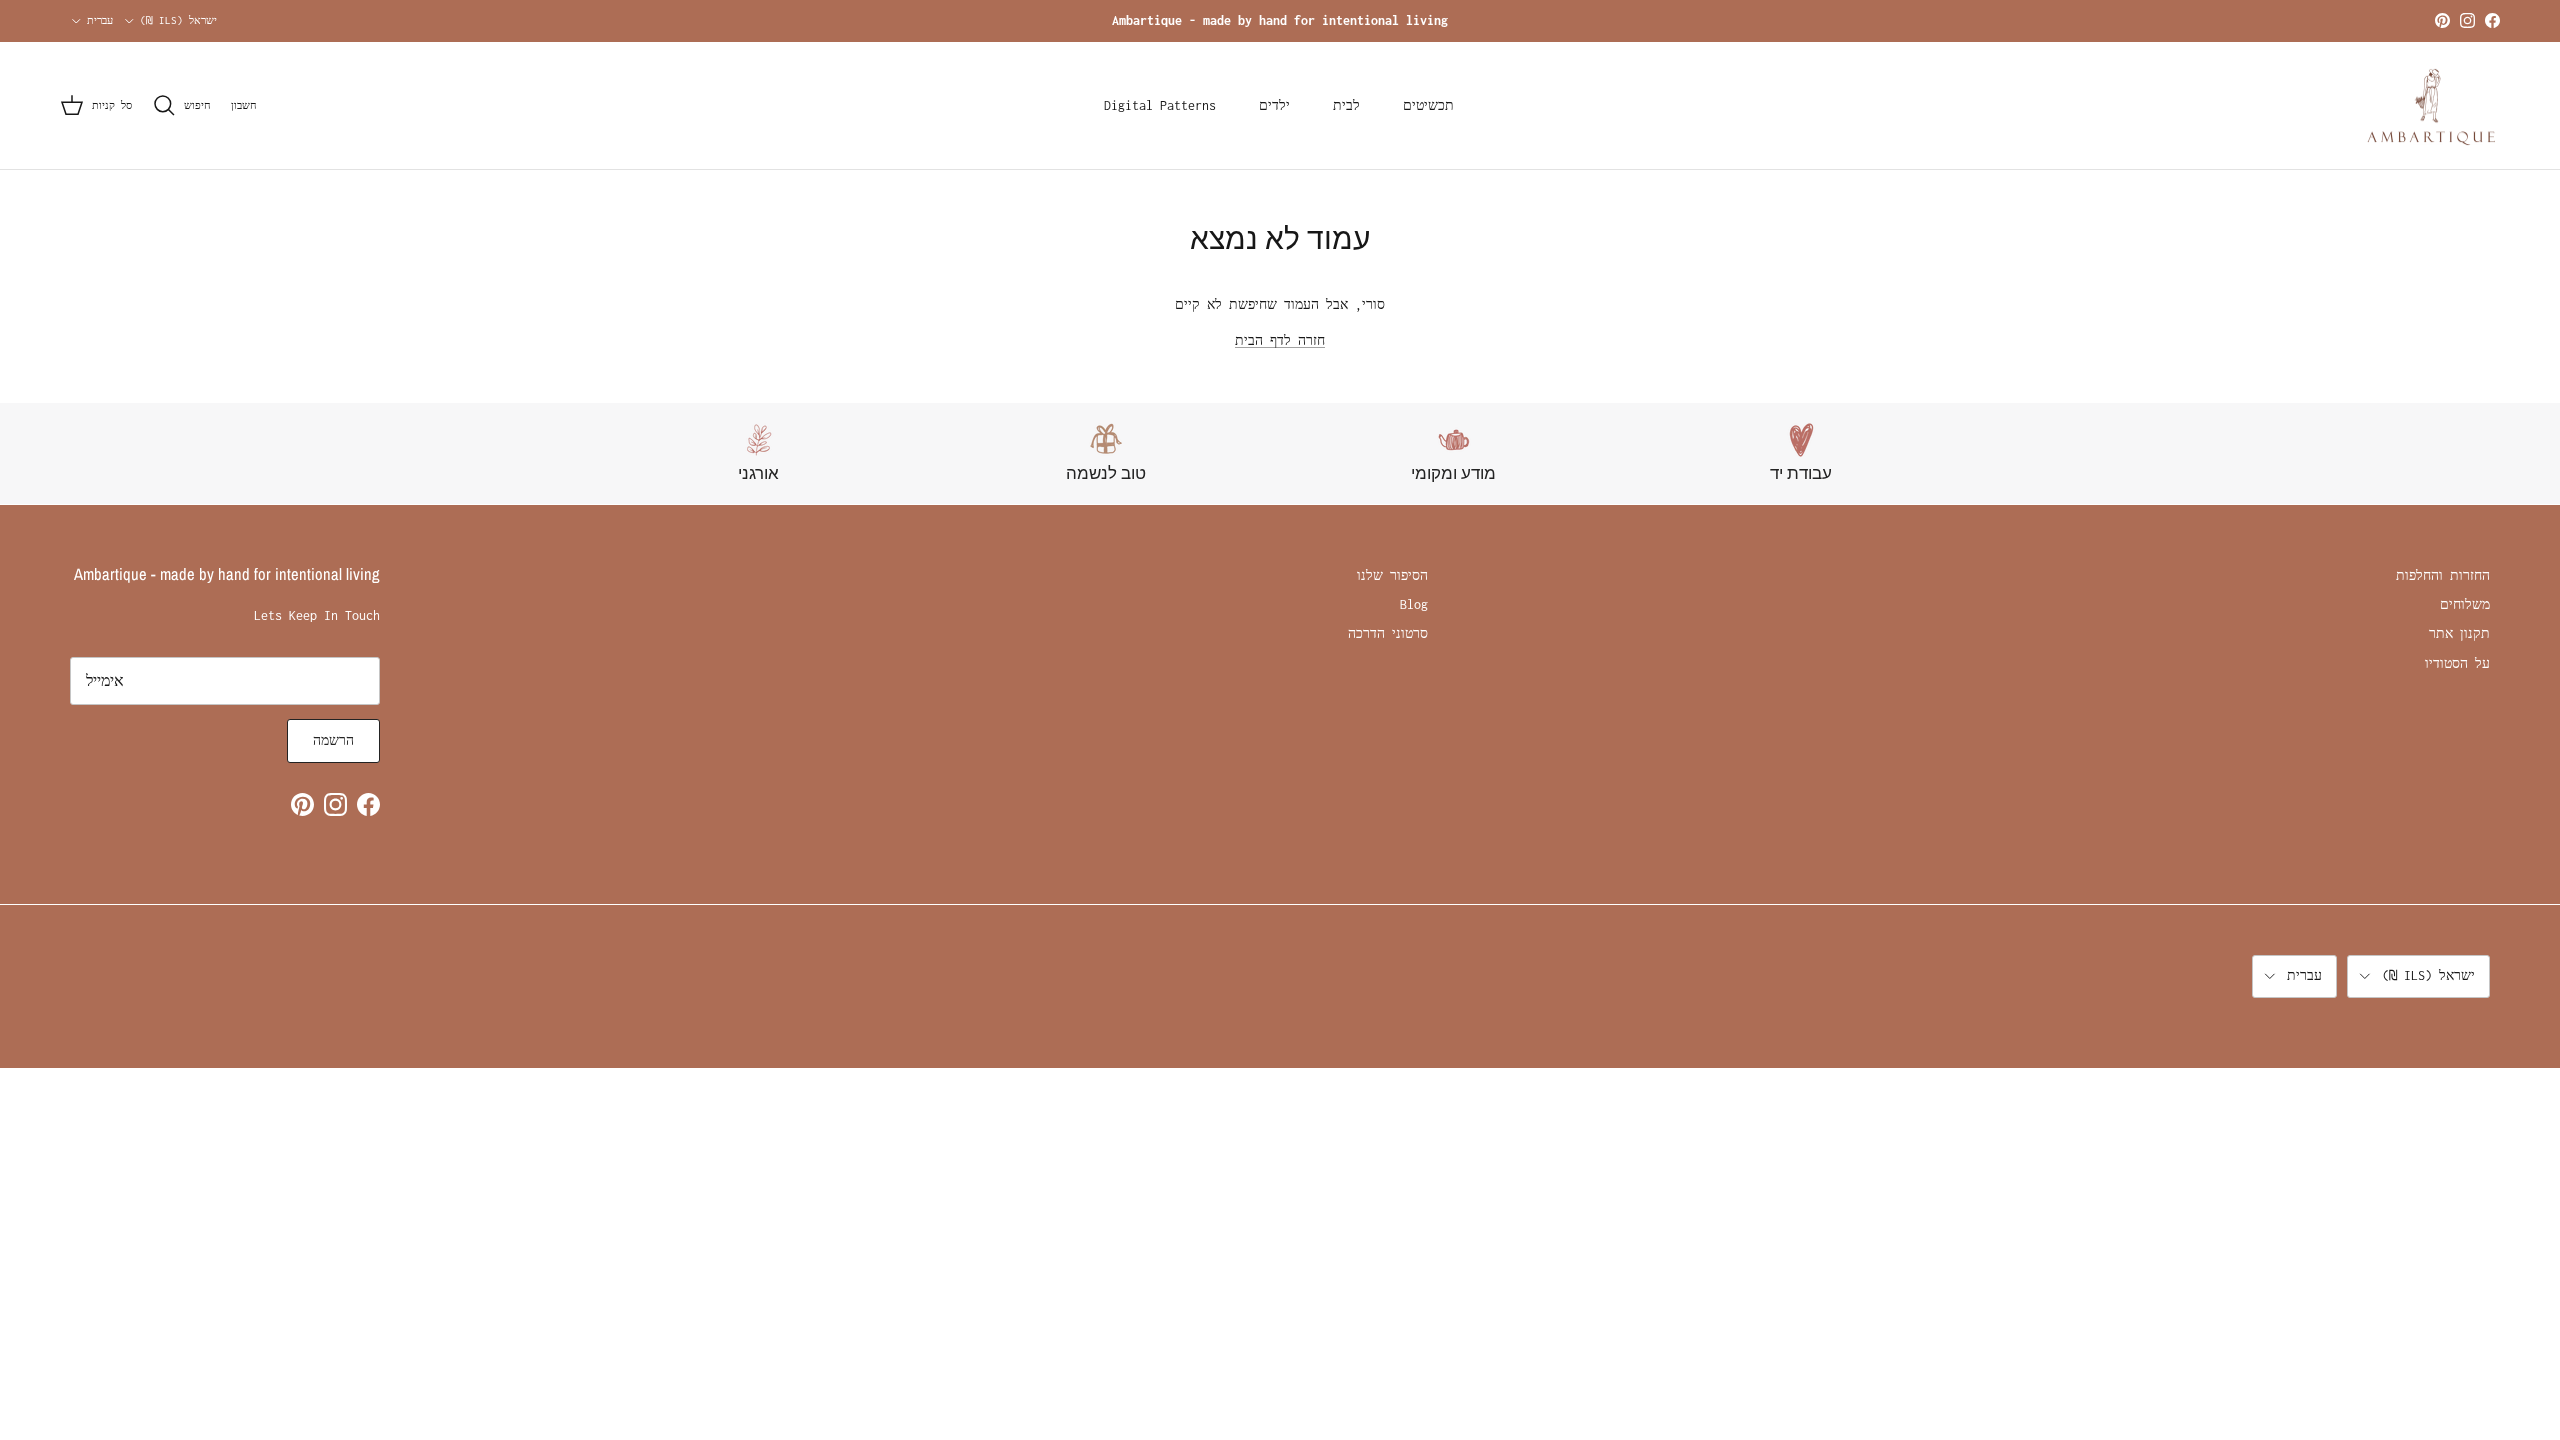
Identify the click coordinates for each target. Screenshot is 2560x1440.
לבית (1346, 105)
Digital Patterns (1160, 105)
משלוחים (2465, 604)
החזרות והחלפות (2443, 575)
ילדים (1274, 105)
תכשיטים (1428, 105)
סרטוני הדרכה (1388, 633)
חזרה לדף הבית (1280, 340)
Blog (1414, 604)
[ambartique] (2432, 106)
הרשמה (333, 740)
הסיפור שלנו (1392, 575)
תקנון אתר (2459, 633)
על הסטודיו (2457, 663)
